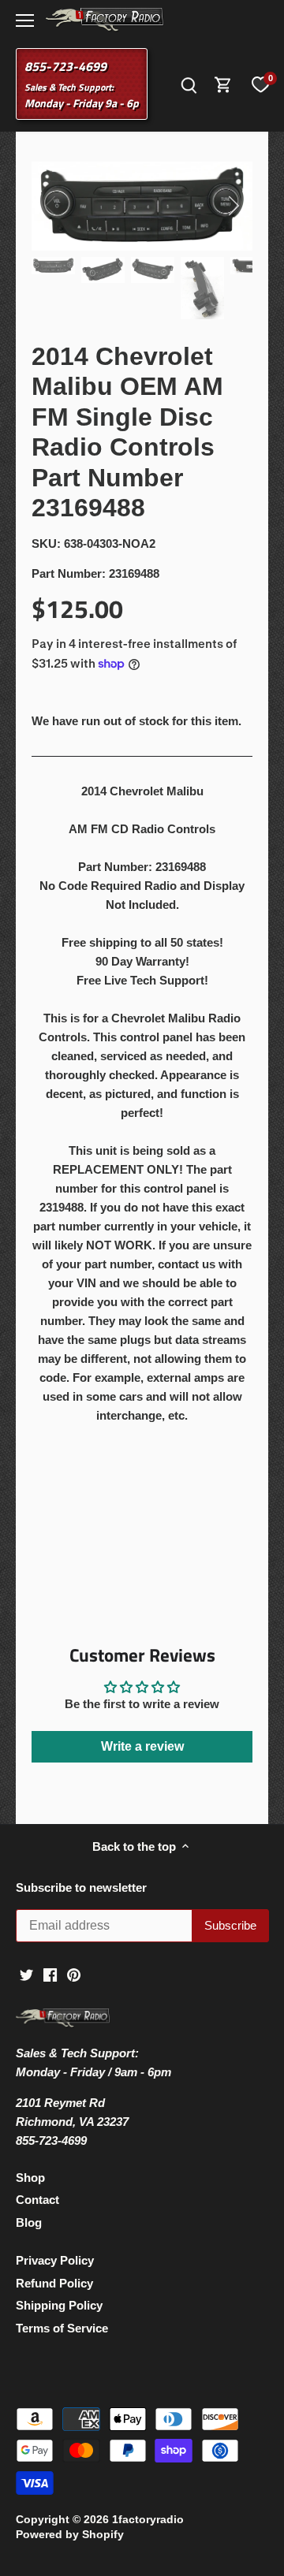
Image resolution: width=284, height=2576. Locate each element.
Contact (37, 2200)
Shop (30, 2178)
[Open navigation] (25, 20)
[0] (260, 84)
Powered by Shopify (70, 2535)
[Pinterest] (74, 1973)
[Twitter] (26, 1973)
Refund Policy (54, 2283)
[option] (142, 207)
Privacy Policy (55, 2260)
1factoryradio (148, 2520)
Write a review (142, 1746)
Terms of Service (62, 2328)
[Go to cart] (223, 84)
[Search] (189, 84)
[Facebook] (50, 1973)
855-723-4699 (65, 66)
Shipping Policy (59, 2305)
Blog (29, 2222)
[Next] (233, 206)
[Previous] (51, 206)
